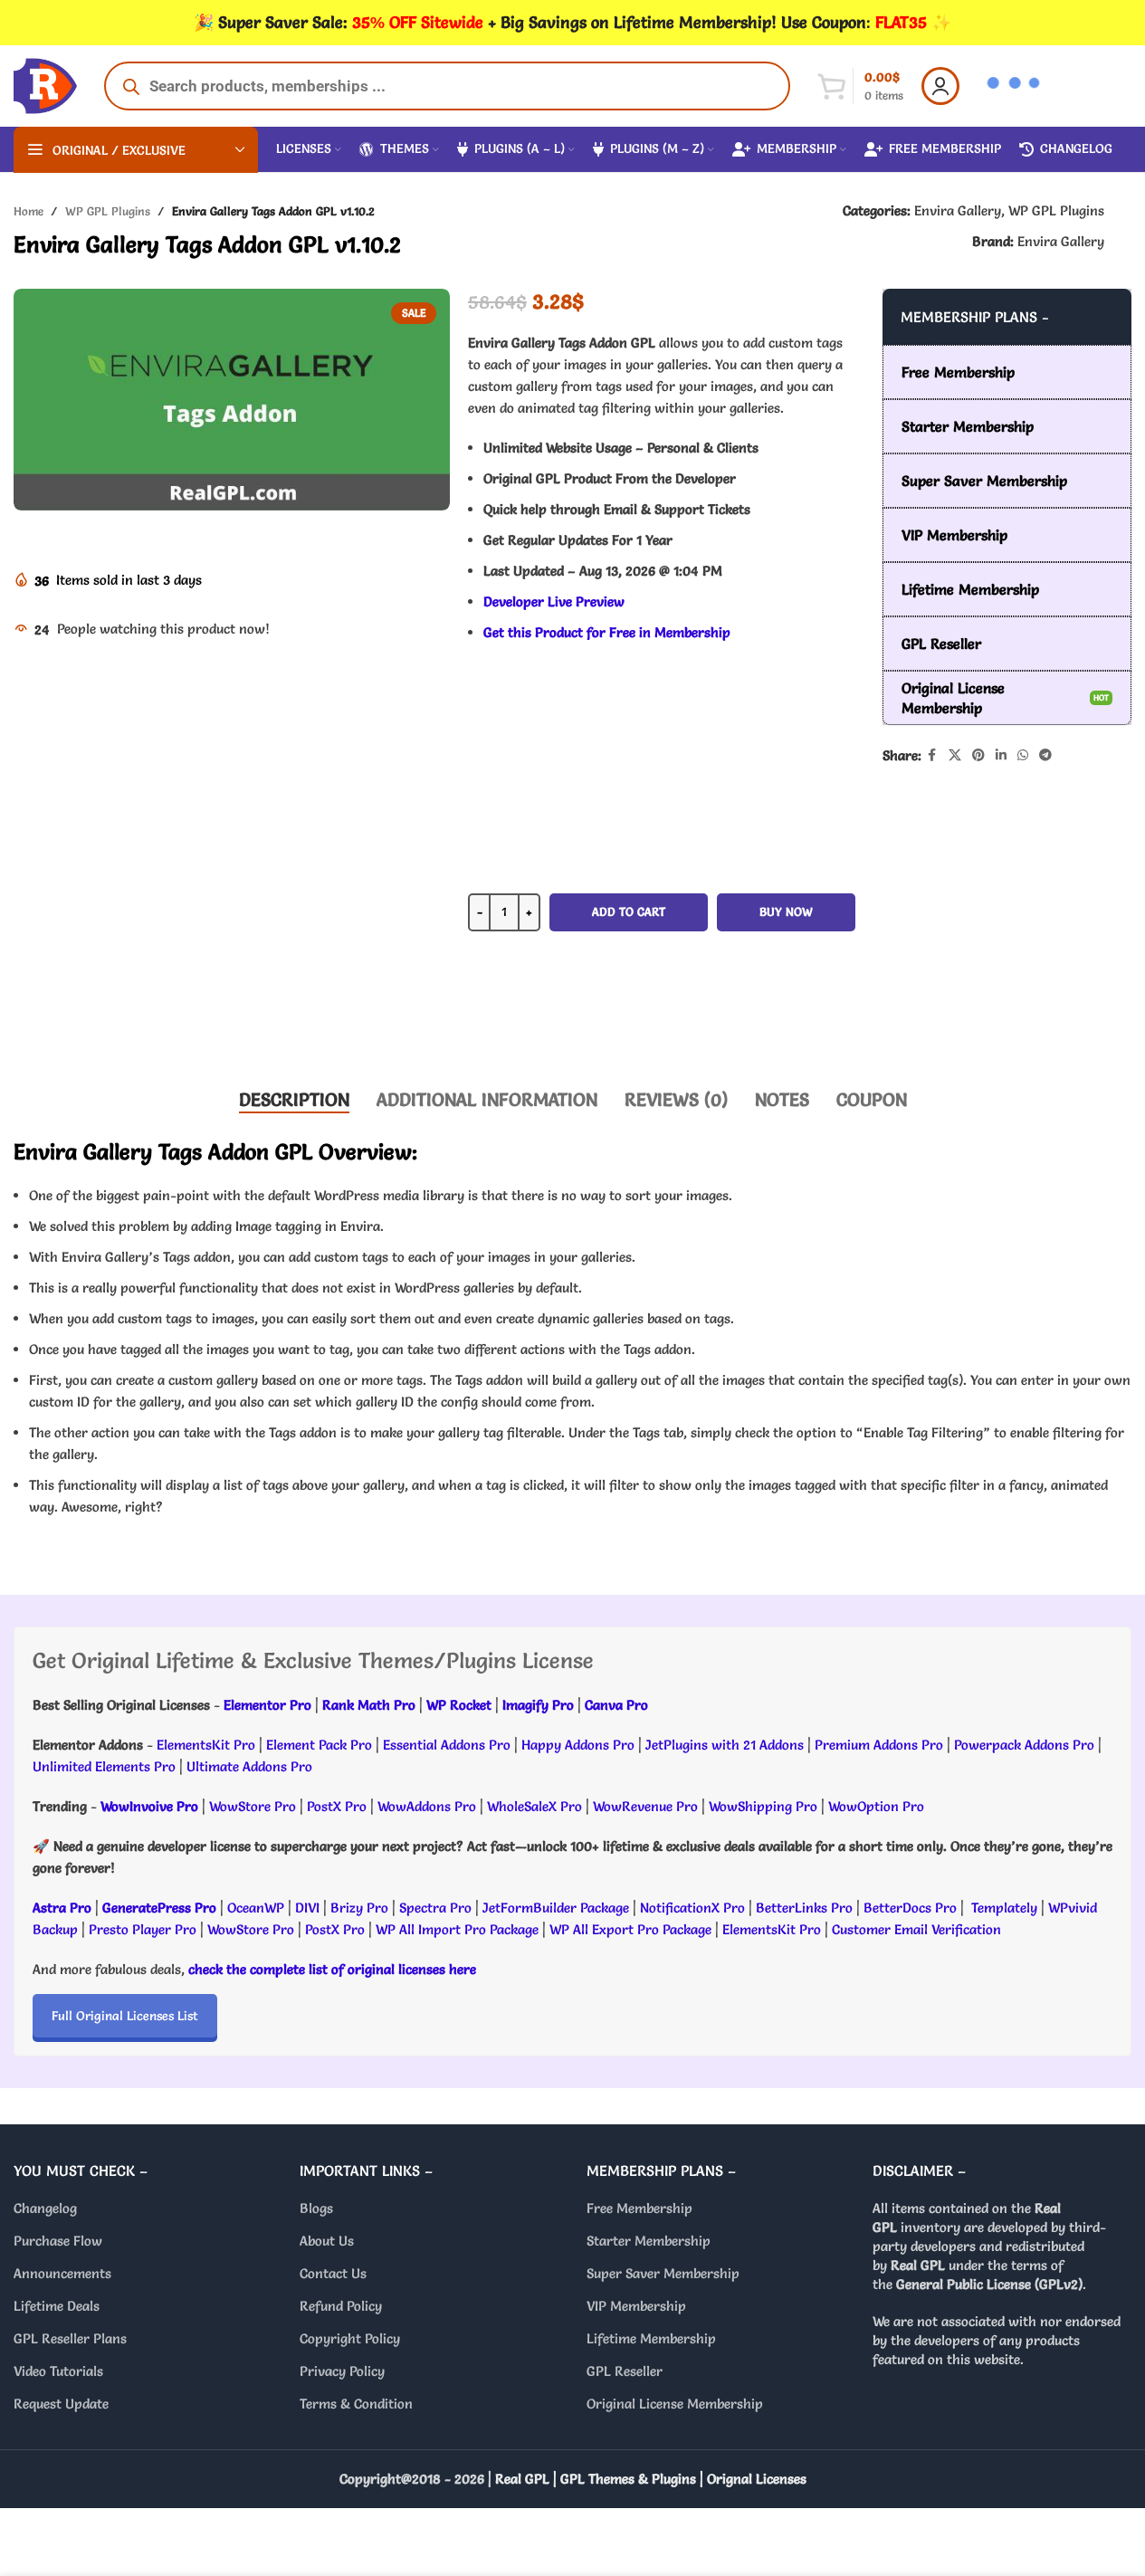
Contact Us (333, 2273)
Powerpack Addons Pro (1024, 1745)
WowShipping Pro (763, 1806)
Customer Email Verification (916, 1929)
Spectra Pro (435, 1908)
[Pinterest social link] (978, 755)
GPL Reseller (625, 2371)
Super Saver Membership (663, 2273)
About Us (327, 2241)
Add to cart (629, 911)
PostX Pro (337, 1806)
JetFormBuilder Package (556, 1908)
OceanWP (258, 1908)
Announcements (62, 2273)
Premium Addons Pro (879, 1745)
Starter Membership (649, 2241)
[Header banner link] (572, 23)
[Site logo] (45, 82)
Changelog (45, 2208)
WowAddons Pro (427, 1806)
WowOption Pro (876, 1806)
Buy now (786, 911)
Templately (1004, 1908)
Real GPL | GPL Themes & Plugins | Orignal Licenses (651, 2479)
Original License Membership (675, 2404)
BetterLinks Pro (804, 1908)
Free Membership (639, 2208)
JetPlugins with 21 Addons (725, 1745)
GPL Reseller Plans (70, 2338)
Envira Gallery (958, 210)
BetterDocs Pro (910, 1908)
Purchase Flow (58, 2241)
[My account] (940, 86)
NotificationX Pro (692, 1908)
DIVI (309, 1908)
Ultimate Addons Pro (249, 1766)
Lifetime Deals (57, 2306)
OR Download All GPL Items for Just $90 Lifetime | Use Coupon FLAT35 (662, 1017)
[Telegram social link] (1045, 755)
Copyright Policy (350, 2338)
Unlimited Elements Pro (104, 1766)
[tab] (294, 1100)
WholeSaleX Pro (534, 1806)
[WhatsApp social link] (1023, 755)
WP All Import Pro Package (457, 1929)
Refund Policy (341, 2306)
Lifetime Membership (651, 2338)
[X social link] (955, 755)
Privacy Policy (342, 2371)
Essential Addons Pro (447, 1745)
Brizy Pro (359, 1908)
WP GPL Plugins (108, 211)
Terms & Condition (356, 2404)
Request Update (61, 2404)
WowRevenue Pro (645, 1806)
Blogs (316, 2208)
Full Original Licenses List (125, 2016)
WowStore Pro (253, 1806)
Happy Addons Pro (578, 1745)
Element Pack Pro (319, 1745)
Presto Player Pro (143, 1929)
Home (29, 211)
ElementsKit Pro (206, 1745)
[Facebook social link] (932, 755)
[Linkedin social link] (1001, 755)
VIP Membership (636, 2306)
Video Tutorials (58, 2371)
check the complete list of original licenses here (332, 1969)
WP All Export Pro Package (630, 1929)
